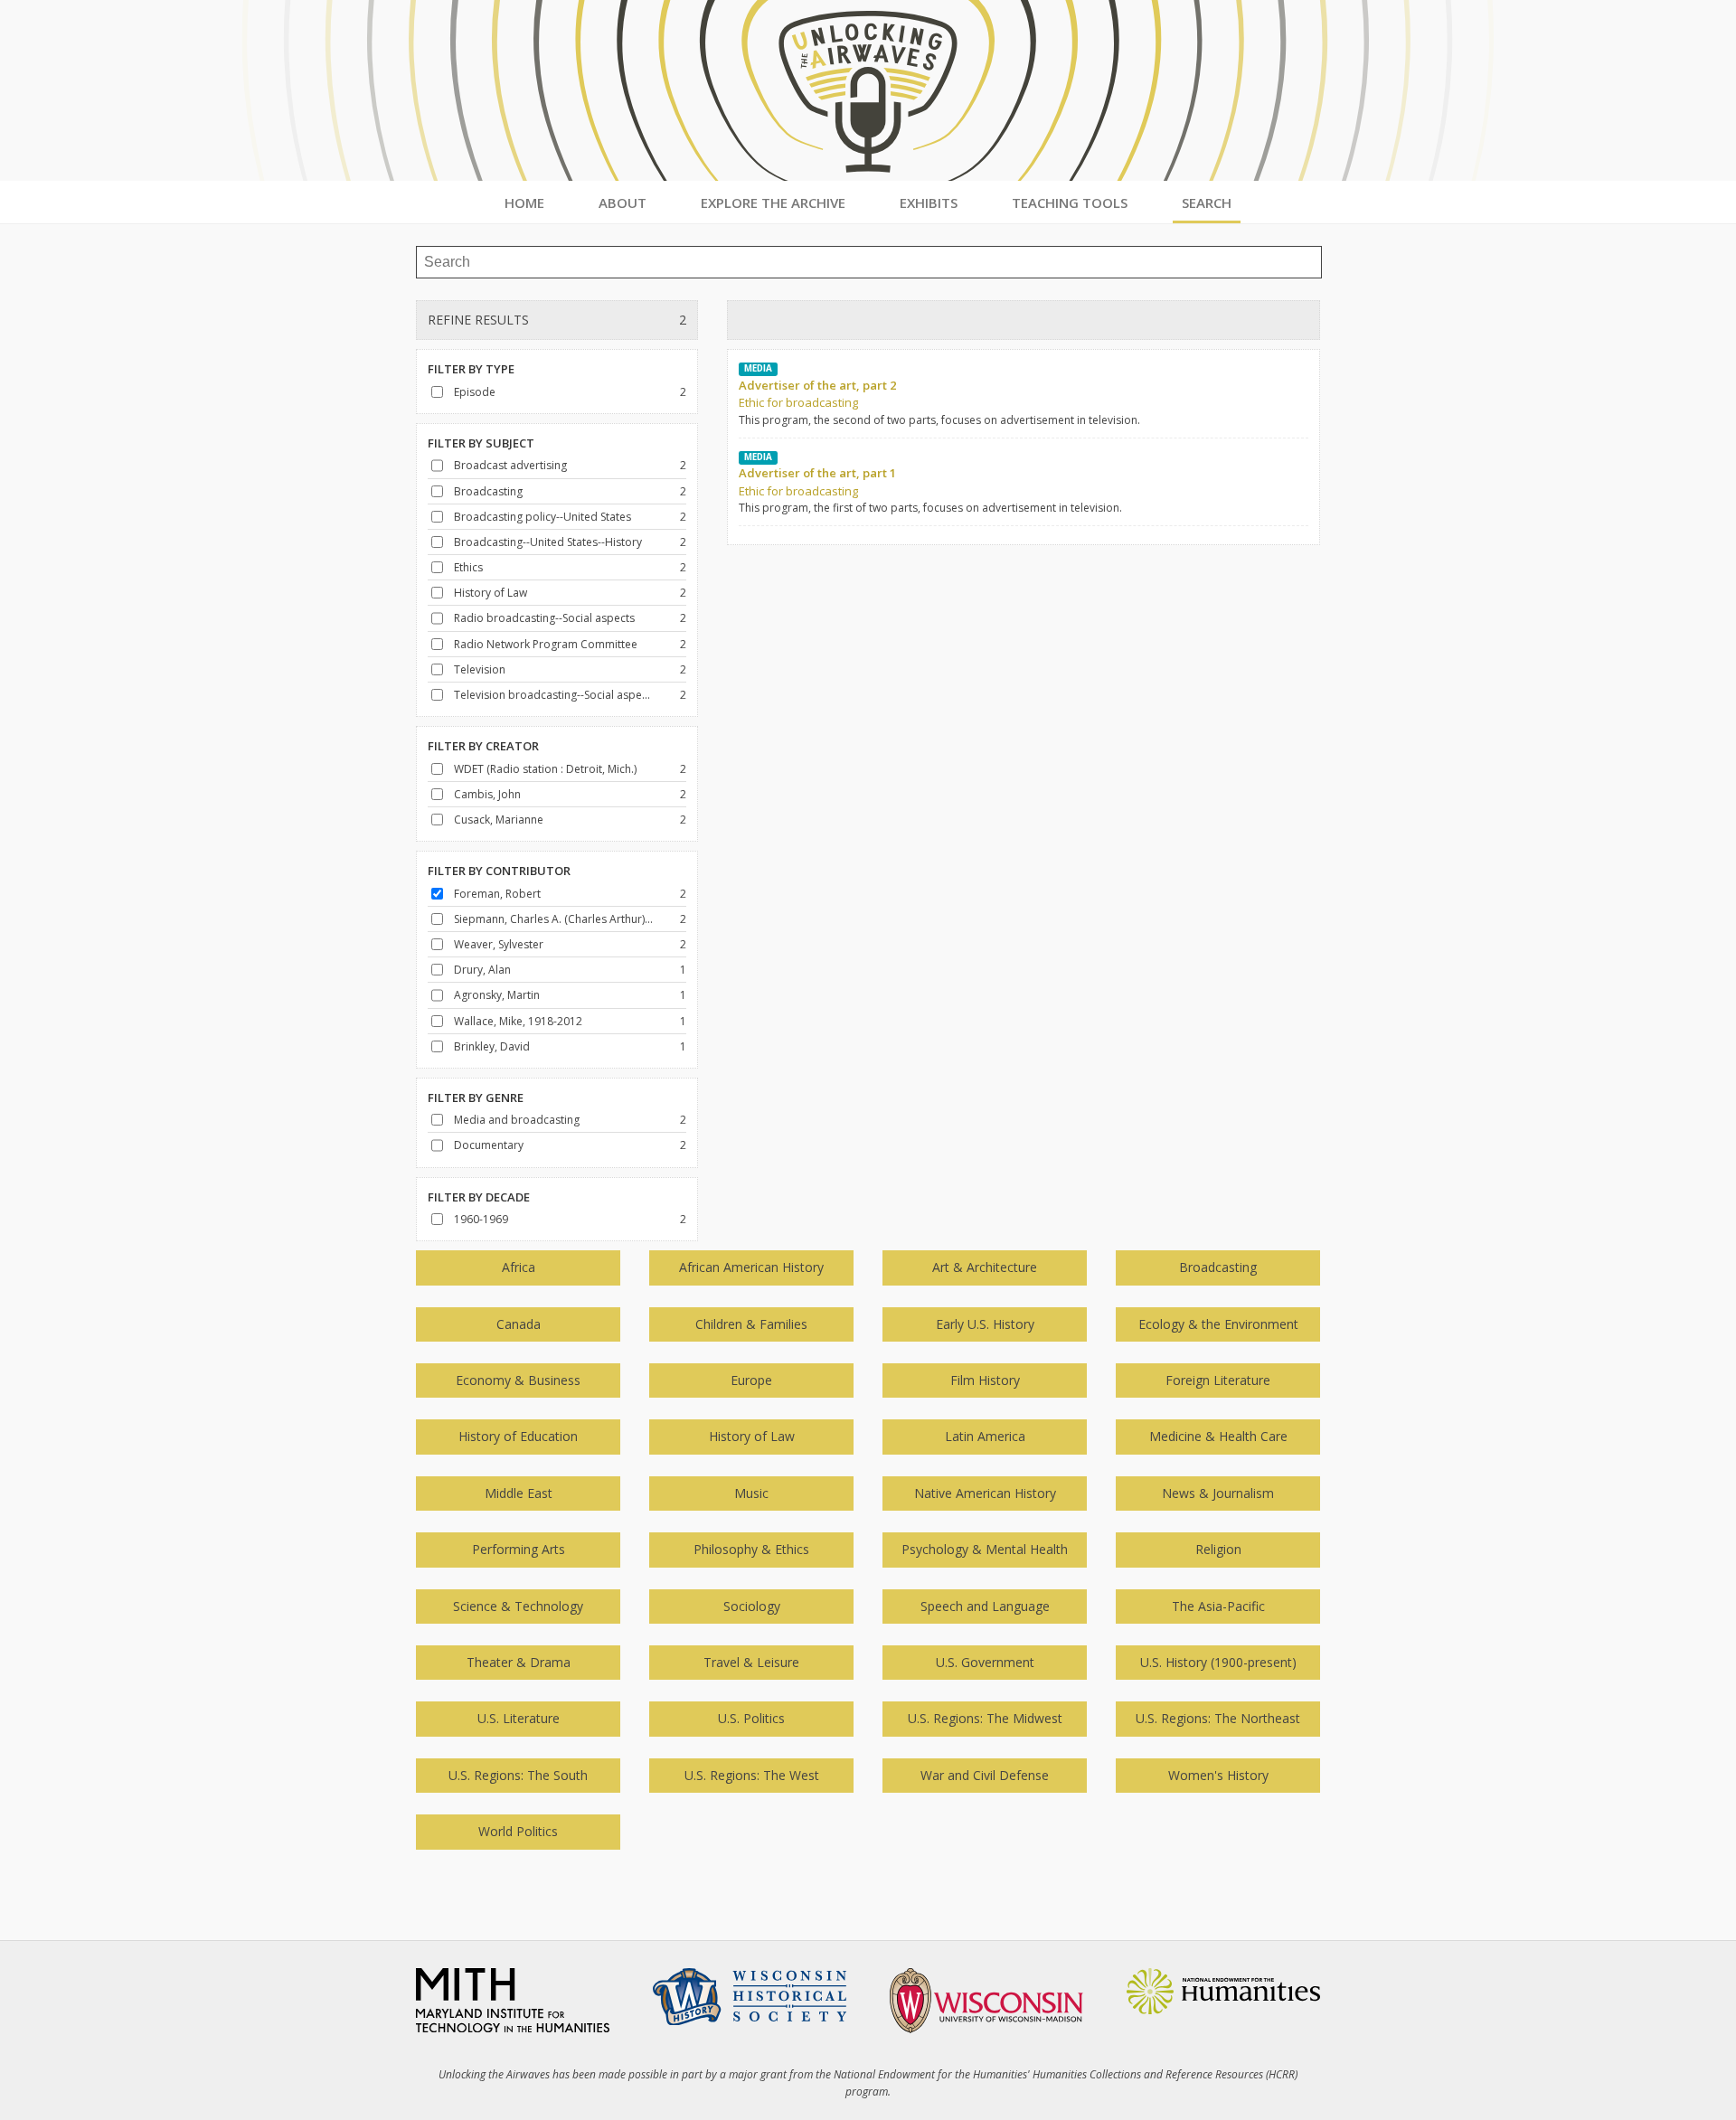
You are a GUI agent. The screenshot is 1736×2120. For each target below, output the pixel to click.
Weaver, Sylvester (499, 944)
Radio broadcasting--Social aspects (544, 618)
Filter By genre (476, 1098)
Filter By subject (481, 443)
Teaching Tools (1070, 203)
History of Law (491, 593)
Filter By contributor (499, 871)
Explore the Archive (773, 203)
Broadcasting (488, 491)
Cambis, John (487, 794)
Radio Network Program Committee (546, 644)
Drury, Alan (482, 970)
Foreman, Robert (497, 894)
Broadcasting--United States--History (548, 542)
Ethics (468, 567)
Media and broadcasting (517, 1120)
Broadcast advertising (510, 465)
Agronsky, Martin (497, 995)
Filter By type (471, 369)
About (623, 203)
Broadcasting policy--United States (542, 517)
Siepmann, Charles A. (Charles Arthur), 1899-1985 (554, 919)
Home (524, 203)
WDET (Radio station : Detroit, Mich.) (545, 769)
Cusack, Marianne (499, 820)
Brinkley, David (492, 1046)
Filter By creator (483, 746)
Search (1207, 203)
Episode (475, 392)
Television (480, 669)
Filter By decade (479, 1197)
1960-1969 (481, 1219)
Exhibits (929, 203)
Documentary (489, 1145)
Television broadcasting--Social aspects (554, 695)
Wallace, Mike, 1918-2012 (518, 1021)
